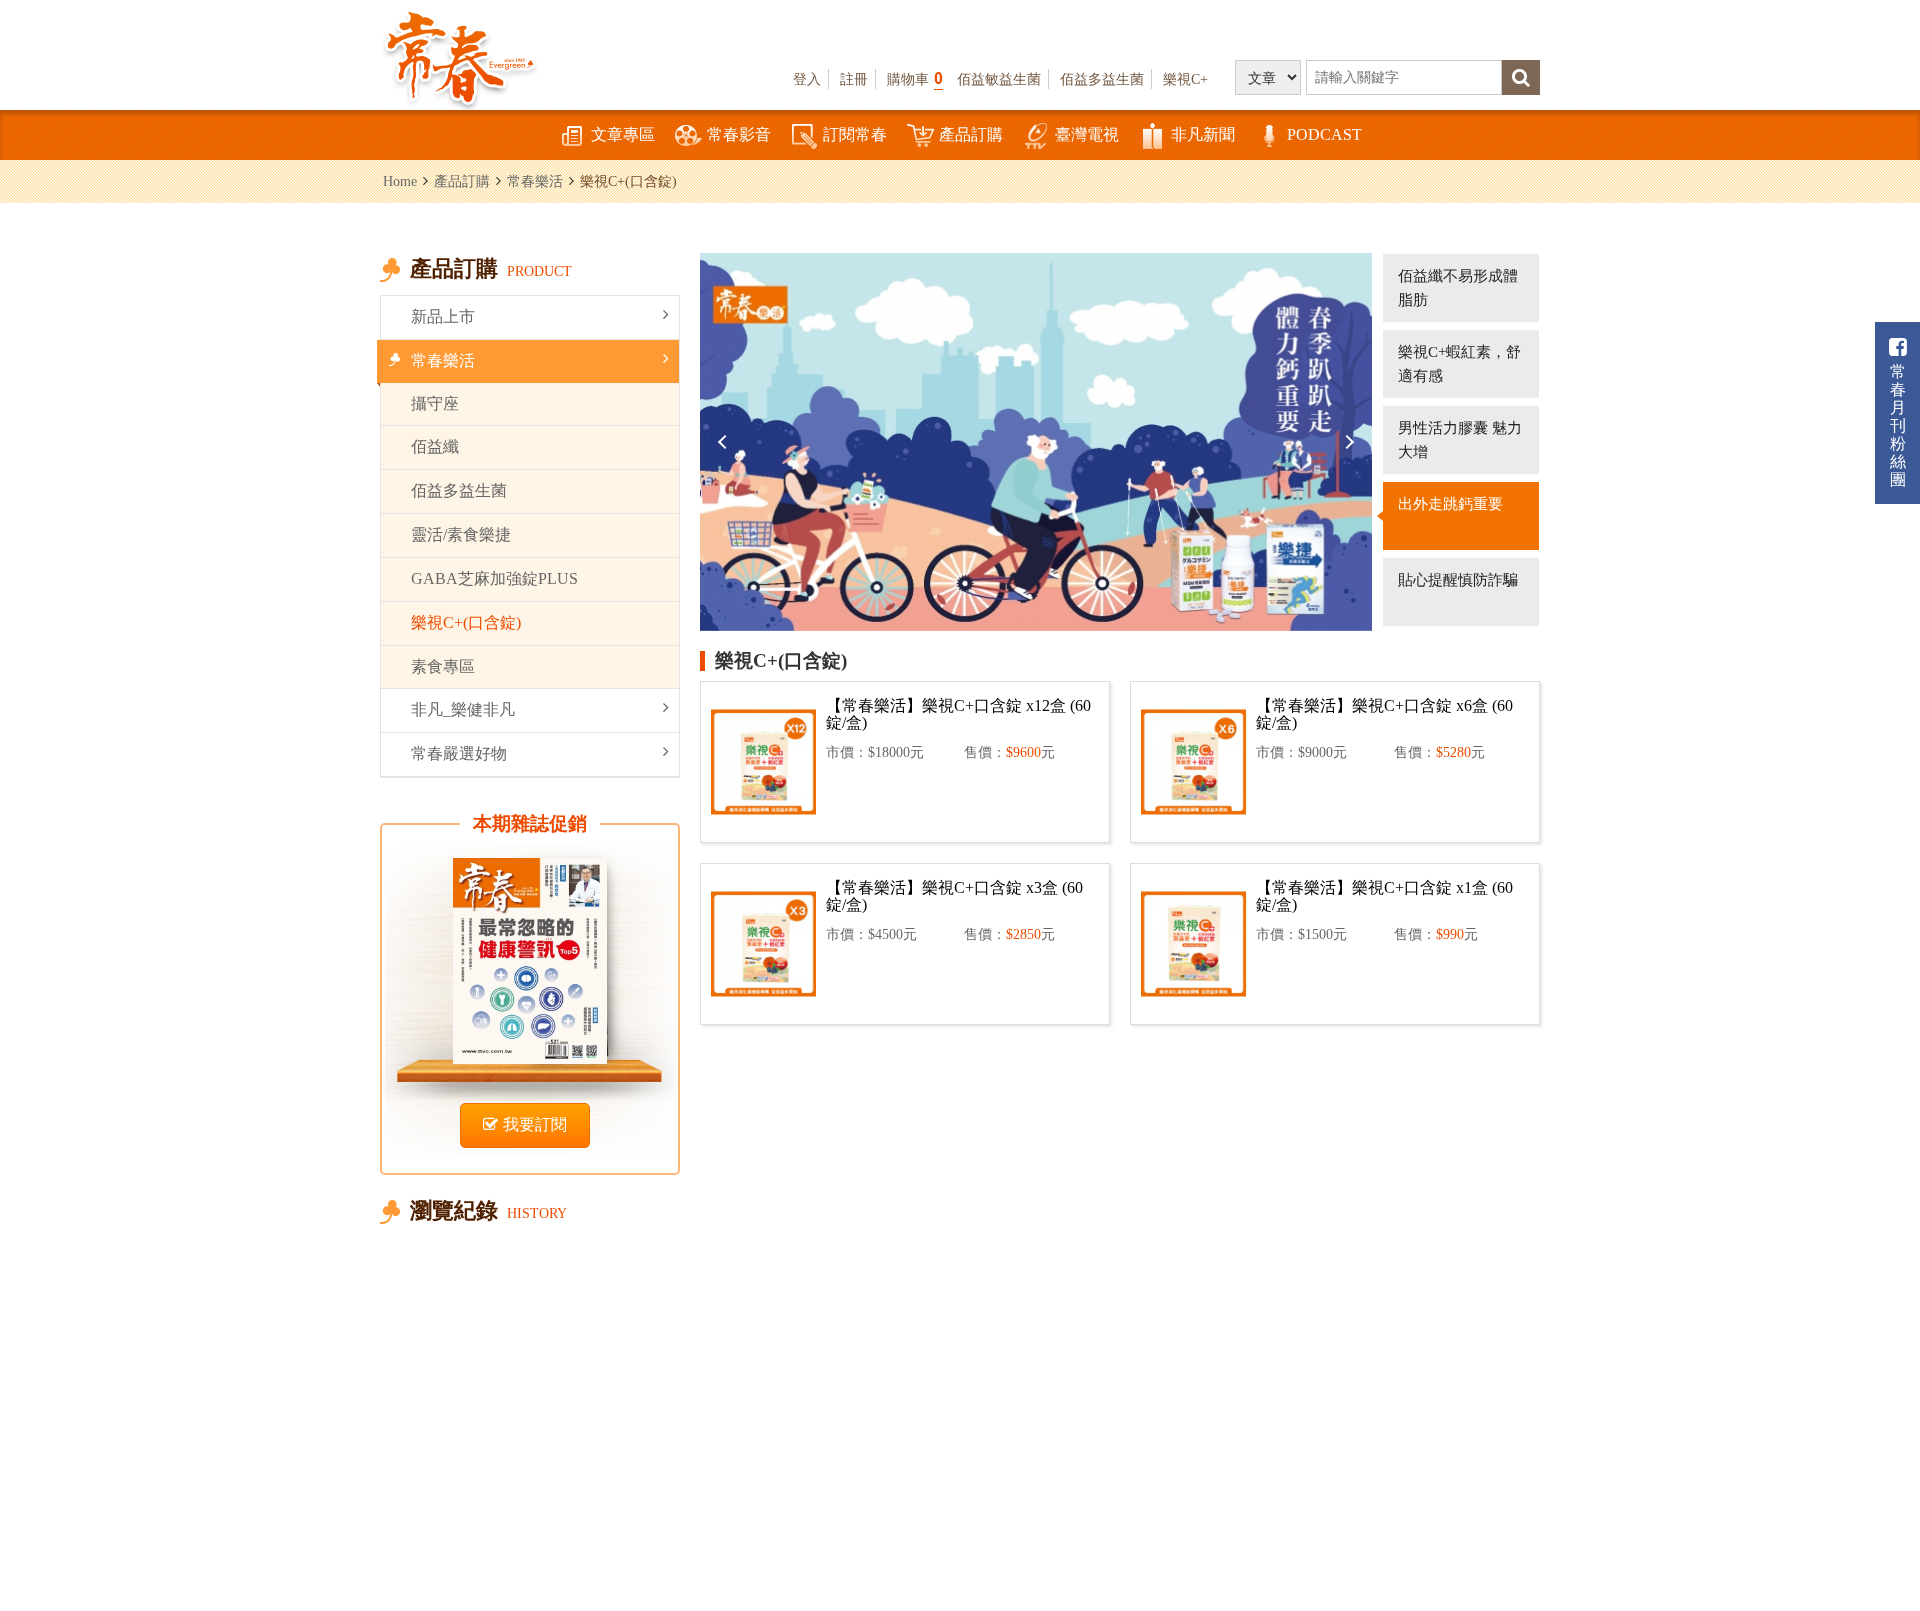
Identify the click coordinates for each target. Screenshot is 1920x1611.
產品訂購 (971, 134)
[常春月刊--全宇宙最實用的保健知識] (460, 56)
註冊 (854, 79)
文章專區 (623, 134)
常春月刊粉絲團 (1898, 425)
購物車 (915, 78)
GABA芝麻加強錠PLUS (494, 578)
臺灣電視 (1087, 134)
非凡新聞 (1203, 134)
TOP (1860, 1536)
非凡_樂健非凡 (463, 709)
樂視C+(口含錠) (466, 622)
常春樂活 (535, 181)
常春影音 (739, 134)
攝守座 (435, 403)
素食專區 (443, 666)
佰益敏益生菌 (999, 79)
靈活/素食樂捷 (461, 534)
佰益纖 (435, 446)
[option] (1036, 442)
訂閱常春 (855, 134)
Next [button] (1347, 442)
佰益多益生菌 (1102, 79)
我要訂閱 (535, 1124)
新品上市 (443, 316)
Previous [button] (725, 442)
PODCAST (1324, 134)
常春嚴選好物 (459, 753)
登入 (807, 79)
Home (400, 181)
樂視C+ (1185, 79)
